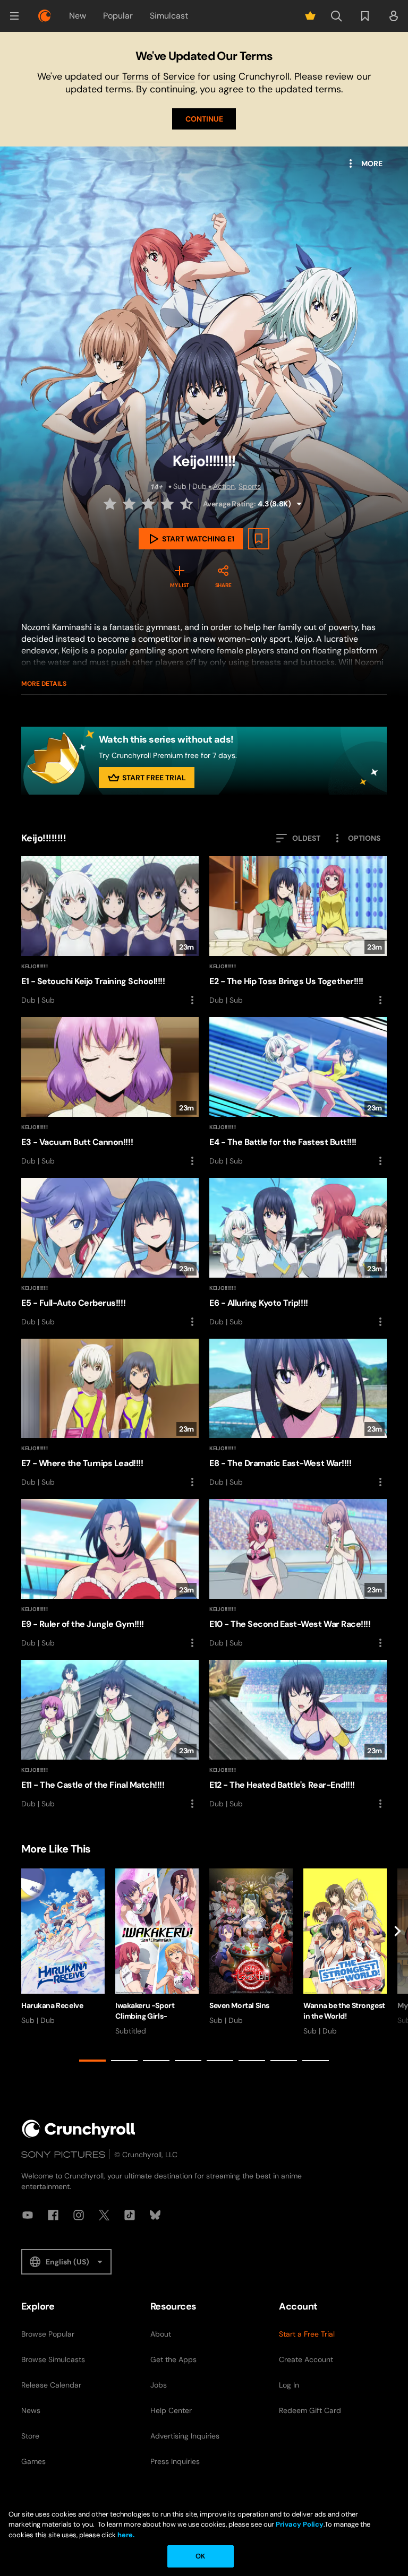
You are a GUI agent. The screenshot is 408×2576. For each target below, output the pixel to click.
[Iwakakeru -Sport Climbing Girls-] (157, 1952)
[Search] (336, 16)
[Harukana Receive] (63, 1947)
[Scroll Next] (397, 1967)
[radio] (111, 504)
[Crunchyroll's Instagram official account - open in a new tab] (79, 2215)
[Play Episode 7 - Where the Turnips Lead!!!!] (110, 1414)
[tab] (92, 2061)
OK (200, 2556)
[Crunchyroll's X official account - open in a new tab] (104, 2215)
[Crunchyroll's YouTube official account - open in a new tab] (28, 2215)
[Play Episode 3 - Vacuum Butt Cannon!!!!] (110, 1092)
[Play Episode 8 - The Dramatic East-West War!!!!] (298, 1414)
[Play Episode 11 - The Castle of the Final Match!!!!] (110, 1735)
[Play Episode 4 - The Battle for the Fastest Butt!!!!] (298, 1092)
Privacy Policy (300, 2524)
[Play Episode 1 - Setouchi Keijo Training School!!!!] (110, 931)
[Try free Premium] (310, 16)
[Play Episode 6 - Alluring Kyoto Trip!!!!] (298, 1253)
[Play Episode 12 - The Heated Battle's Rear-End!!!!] (298, 1735)
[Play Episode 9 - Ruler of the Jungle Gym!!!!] (110, 1574)
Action (224, 486)
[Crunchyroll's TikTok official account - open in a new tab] (130, 2215)
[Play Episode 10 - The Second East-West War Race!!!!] (298, 1574)
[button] (14, 16)
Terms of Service (159, 76)
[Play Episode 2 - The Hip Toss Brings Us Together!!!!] (298, 931)
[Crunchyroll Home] (79, 2129)
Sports (250, 486)
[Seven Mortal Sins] (251, 1947)
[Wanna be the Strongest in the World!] (345, 1952)
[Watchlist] (365, 16)
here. (125, 2535)
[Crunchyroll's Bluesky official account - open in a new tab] (155, 2215)
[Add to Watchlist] (259, 539)
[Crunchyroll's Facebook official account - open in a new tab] (53, 2215)
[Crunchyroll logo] (45, 16)
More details (44, 684)
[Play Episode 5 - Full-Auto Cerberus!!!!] (110, 1253)
